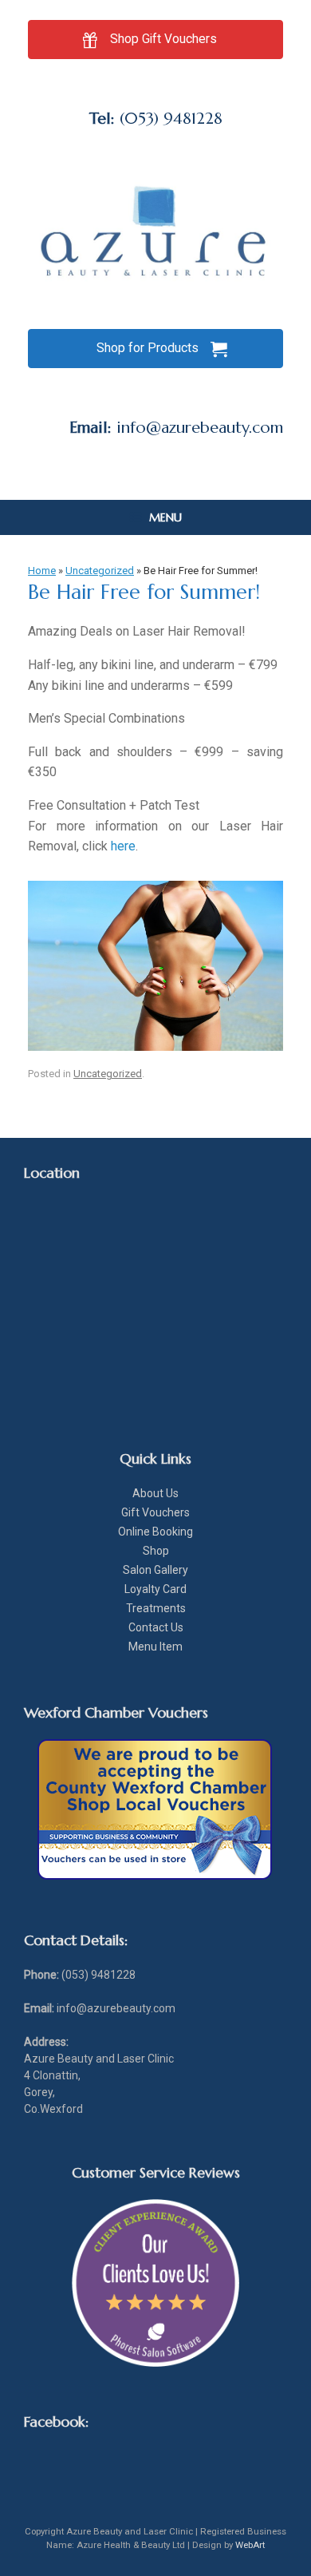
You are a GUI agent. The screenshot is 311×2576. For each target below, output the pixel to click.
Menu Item (155, 1647)
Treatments (156, 1608)
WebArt (250, 2545)
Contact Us (156, 1627)
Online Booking (155, 1532)
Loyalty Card (155, 1589)
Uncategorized (100, 571)
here (123, 846)
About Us (155, 1493)
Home (42, 571)
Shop (156, 1551)
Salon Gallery (155, 1570)
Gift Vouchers (155, 1512)
